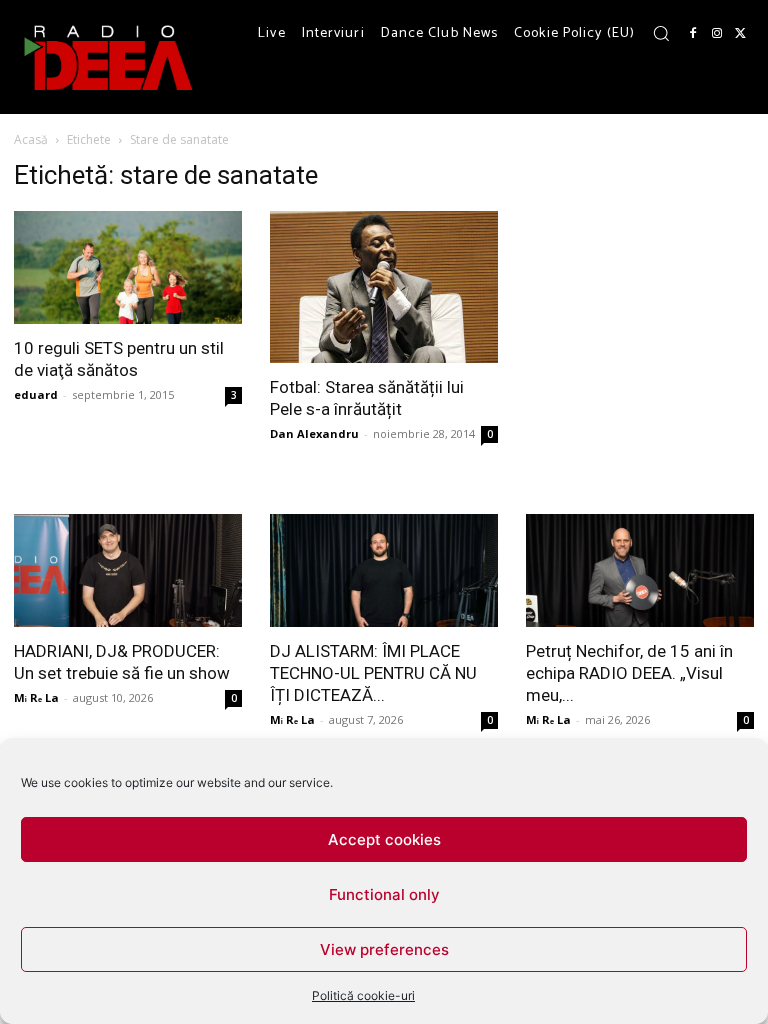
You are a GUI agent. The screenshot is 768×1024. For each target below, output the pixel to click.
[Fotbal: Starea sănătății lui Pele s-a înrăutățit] (384, 287)
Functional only (384, 894)
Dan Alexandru (314, 433)
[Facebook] (693, 34)
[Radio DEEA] (110, 57)
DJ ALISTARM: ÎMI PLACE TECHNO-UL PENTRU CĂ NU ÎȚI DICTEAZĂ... (373, 673)
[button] (661, 33)
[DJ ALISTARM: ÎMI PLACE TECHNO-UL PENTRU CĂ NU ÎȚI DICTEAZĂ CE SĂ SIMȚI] (384, 570)
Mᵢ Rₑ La (36, 697)
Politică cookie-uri (363, 995)
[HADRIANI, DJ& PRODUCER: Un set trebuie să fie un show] (128, 570)
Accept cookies (384, 839)
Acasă (31, 139)
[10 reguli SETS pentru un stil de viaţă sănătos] (128, 267)
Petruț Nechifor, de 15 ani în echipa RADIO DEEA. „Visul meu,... (629, 673)
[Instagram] (717, 34)
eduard (36, 394)
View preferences (384, 949)
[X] (741, 34)
